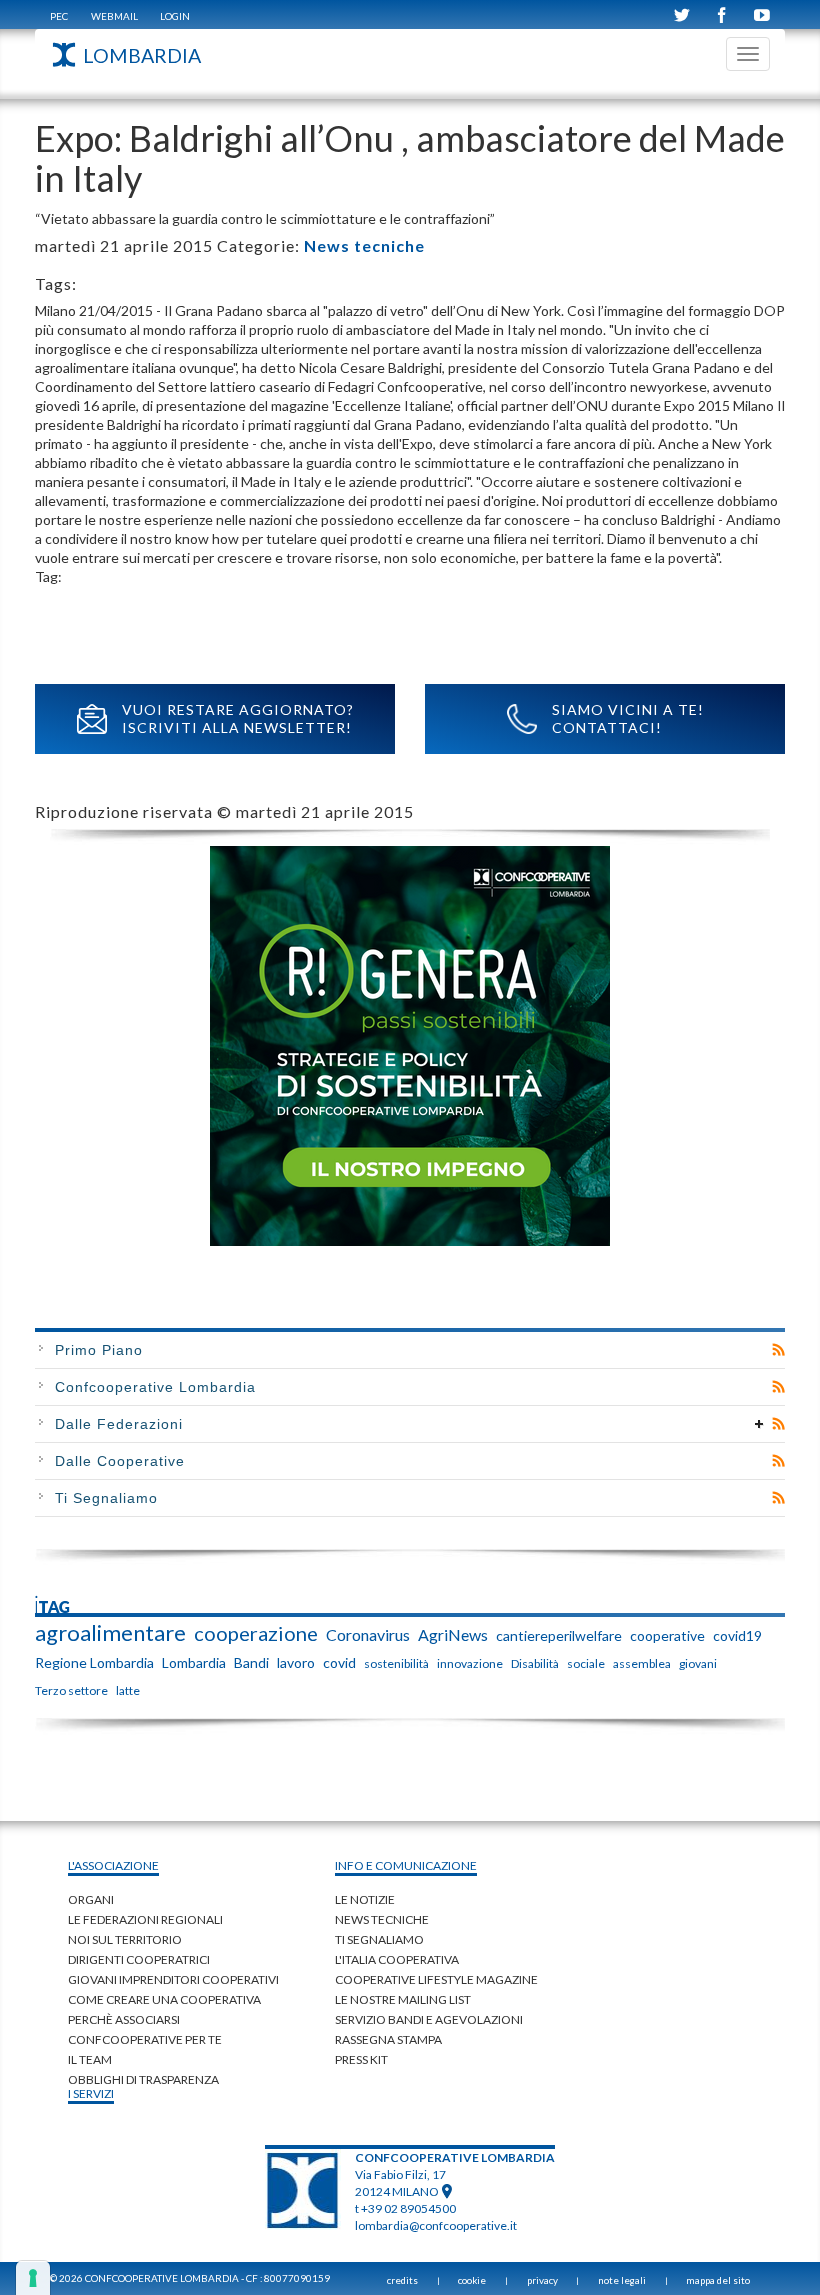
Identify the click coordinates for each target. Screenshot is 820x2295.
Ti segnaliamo (379, 1939)
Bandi (251, 1662)
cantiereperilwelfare (559, 1635)
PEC (59, 16)
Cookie (472, 2280)
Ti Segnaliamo (106, 1498)
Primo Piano (99, 1350)
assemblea (642, 1663)
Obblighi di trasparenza (143, 2079)
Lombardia (194, 1662)
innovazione (470, 1663)
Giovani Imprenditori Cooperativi (173, 1979)
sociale (586, 1663)
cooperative (667, 1635)
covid (339, 1662)
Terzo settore (71, 1690)
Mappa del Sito (718, 2280)
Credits (402, 2280)
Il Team (90, 2059)
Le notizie (365, 1899)
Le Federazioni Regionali (145, 1919)
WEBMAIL (114, 16)
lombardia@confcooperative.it (436, 2225)
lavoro (296, 1662)
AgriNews (453, 1634)
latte (128, 1690)
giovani (698, 1663)
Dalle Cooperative (120, 1461)
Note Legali (622, 2280)
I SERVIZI (91, 2093)
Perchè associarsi (124, 2019)
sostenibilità (396, 1663)
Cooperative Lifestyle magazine (436, 1979)
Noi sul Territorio (125, 1939)
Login (175, 16)
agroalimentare (110, 1633)
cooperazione (256, 1633)
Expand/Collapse (759, 1424)
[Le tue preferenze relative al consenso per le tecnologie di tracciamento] (33, 2278)
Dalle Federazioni (119, 1424)
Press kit (361, 2059)
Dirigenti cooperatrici (139, 1959)
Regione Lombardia (94, 1662)
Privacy (542, 2280)
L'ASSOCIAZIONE (113, 1865)
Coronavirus (368, 1634)
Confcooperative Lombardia (155, 1387)
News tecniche (364, 245)
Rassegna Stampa (388, 2039)
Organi (91, 1899)
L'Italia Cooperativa (397, 1959)
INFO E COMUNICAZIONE (406, 1865)
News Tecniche (382, 1919)
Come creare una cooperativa (164, 1999)
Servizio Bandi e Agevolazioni (429, 2019)
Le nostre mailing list (403, 1999)
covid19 (737, 1635)
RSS (778, 1350)
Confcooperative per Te (145, 2039)
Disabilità (535, 1663)
